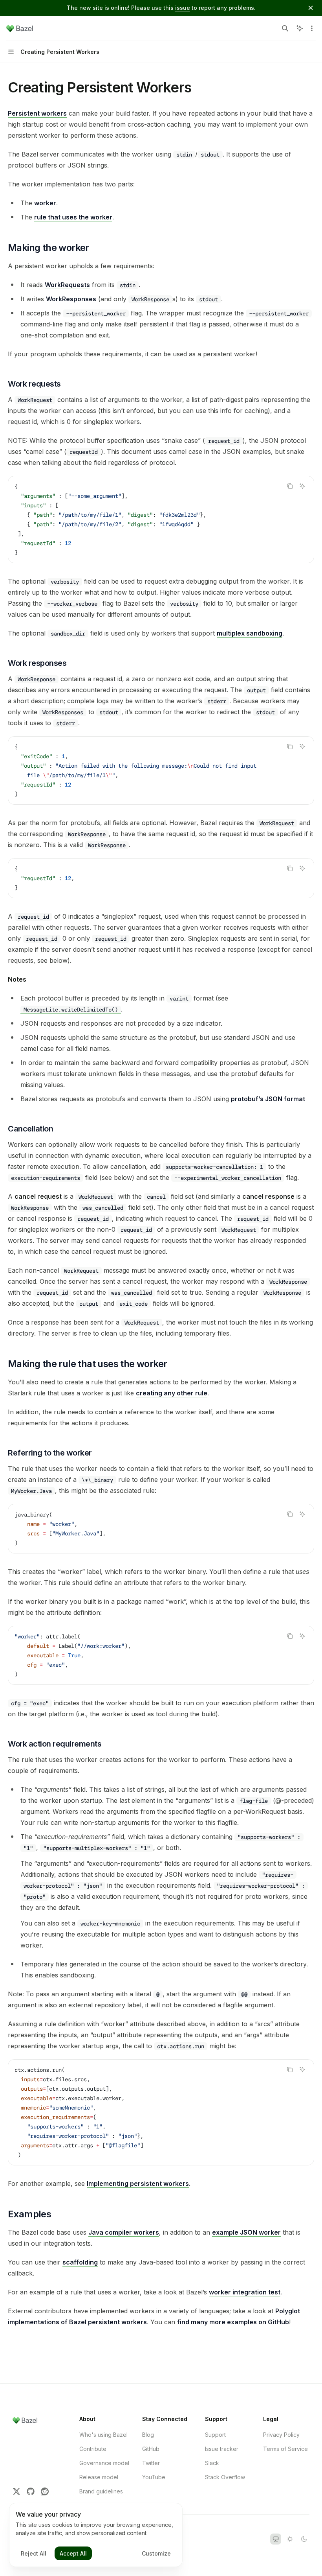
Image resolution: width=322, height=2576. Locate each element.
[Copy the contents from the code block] (290, 486)
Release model (99, 2477)
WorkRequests (67, 285)
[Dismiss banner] (311, 8)
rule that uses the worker (73, 217)
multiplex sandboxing (250, 633)
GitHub (151, 2449)
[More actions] (312, 28)
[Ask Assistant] (302, 486)
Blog (148, 2435)
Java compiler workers (124, 2232)
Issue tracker (222, 2449)
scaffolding (80, 2262)
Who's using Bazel (103, 2435)
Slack (212, 2463)
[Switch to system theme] (276, 2539)
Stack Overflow (225, 2477)
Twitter (151, 2463)
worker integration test (245, 2292)
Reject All (34, 2553)
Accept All (73, 2553)
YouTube (154, 2477)
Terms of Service (285, 2449)
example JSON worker (246, 2232)
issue (183, 8)
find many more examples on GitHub (233, 2322)
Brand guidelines (101, 2491)
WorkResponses (71, 299)
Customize (156, 2553)
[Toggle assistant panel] (300, 28)
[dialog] (96, 2535)
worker (45, 203)
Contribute (93, 2449)
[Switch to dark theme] (304, 2539)
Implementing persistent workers (138, 2184)
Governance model (104, 2463)
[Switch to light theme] (290, 2539)
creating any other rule (172, 1393)
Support (215, 2435)
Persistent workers (37, 113)
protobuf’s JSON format (268, 1099)
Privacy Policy (281, 2435)
